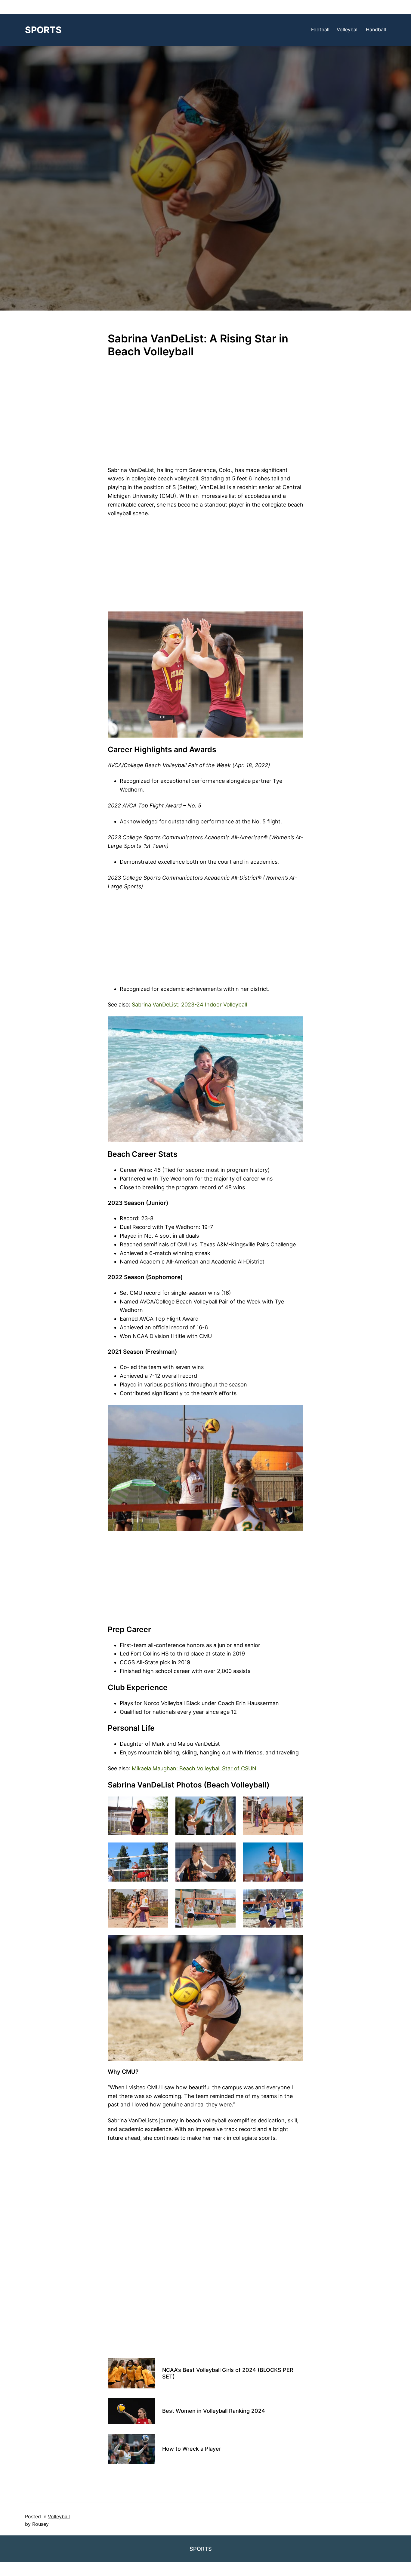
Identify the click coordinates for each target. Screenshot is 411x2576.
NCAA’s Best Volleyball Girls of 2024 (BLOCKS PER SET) (228, 2373)
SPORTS (43, 30)
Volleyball (59, 2516)
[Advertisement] (205, 417)
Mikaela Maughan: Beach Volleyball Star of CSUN (194, 1768)
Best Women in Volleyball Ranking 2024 (214, 2411)
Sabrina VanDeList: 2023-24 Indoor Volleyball (189, 1005)
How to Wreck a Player (192, 2449)
